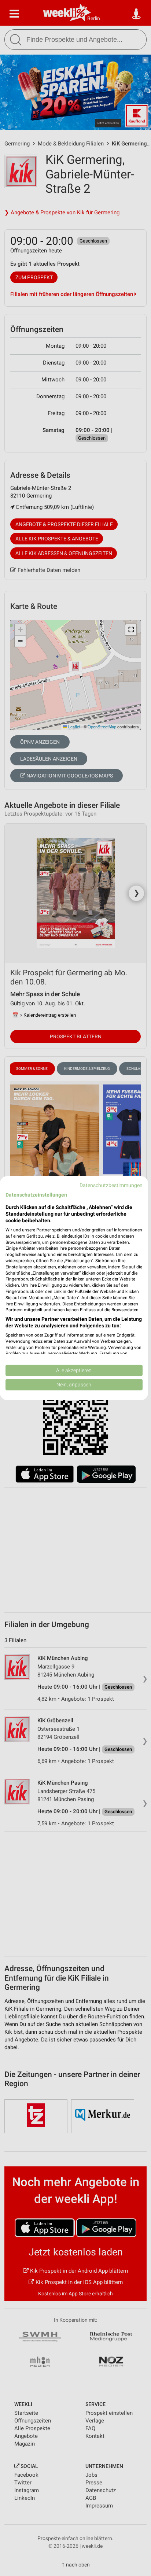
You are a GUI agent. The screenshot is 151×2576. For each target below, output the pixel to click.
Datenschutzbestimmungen (111, 1185)
